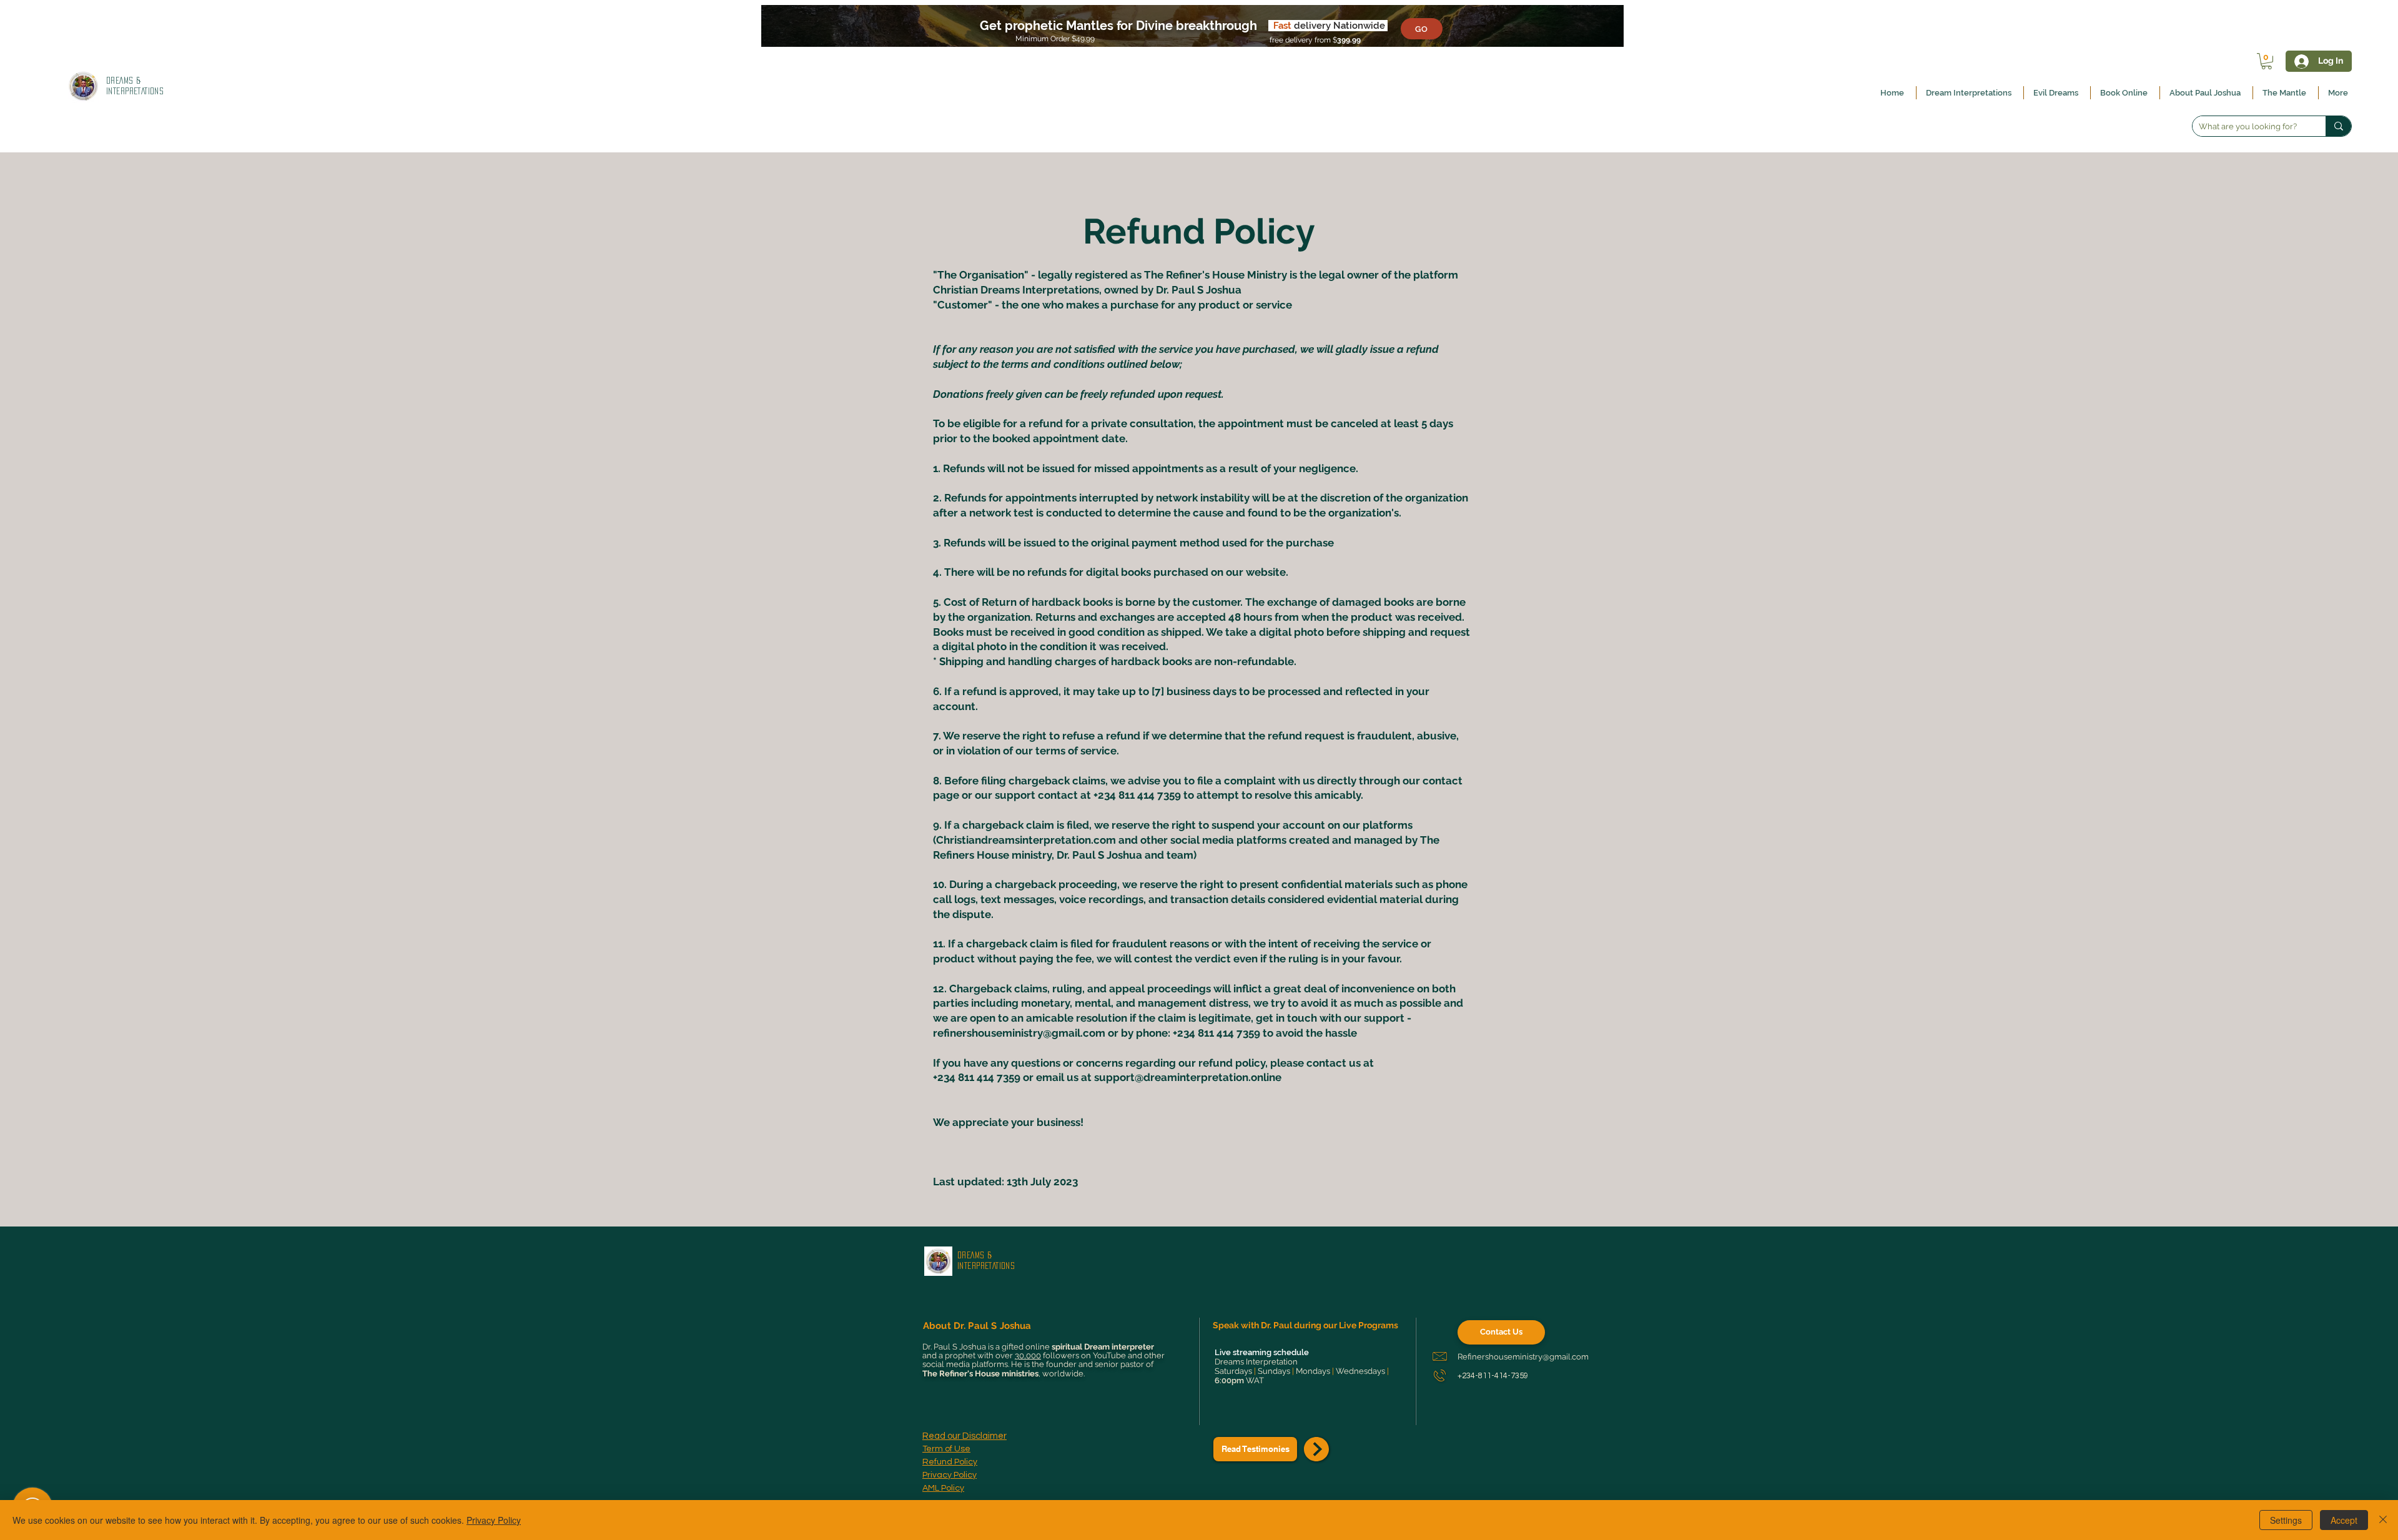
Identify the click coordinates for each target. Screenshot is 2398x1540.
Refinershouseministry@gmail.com (1523, 1357)
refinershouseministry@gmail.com (1019, 1033)
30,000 (1028, 1355)
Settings (2286, 1520)
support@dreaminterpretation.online (1188, 1077)
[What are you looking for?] (2338, 126)
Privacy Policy (494, 1520)
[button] (2267, 61)
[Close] (2383, 1520)
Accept (2344, 1520)
